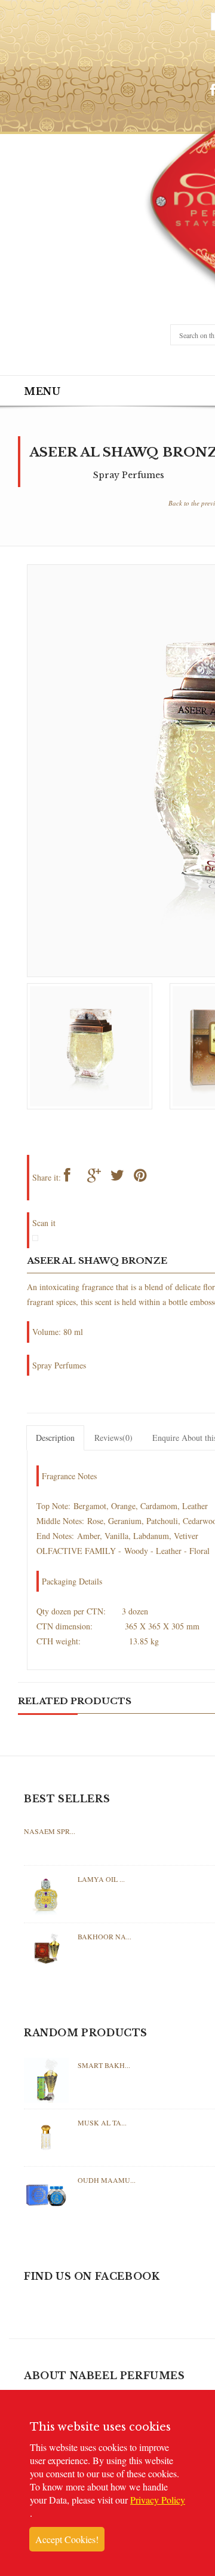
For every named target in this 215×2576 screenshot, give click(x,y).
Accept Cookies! (67, 2539)
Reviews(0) (113, 1438)
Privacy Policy (158, 2500)
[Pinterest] (145, 1178)
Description (55, 1438)
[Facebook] (75, 1178)
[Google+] (98, 1178)
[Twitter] (122, 1178)
